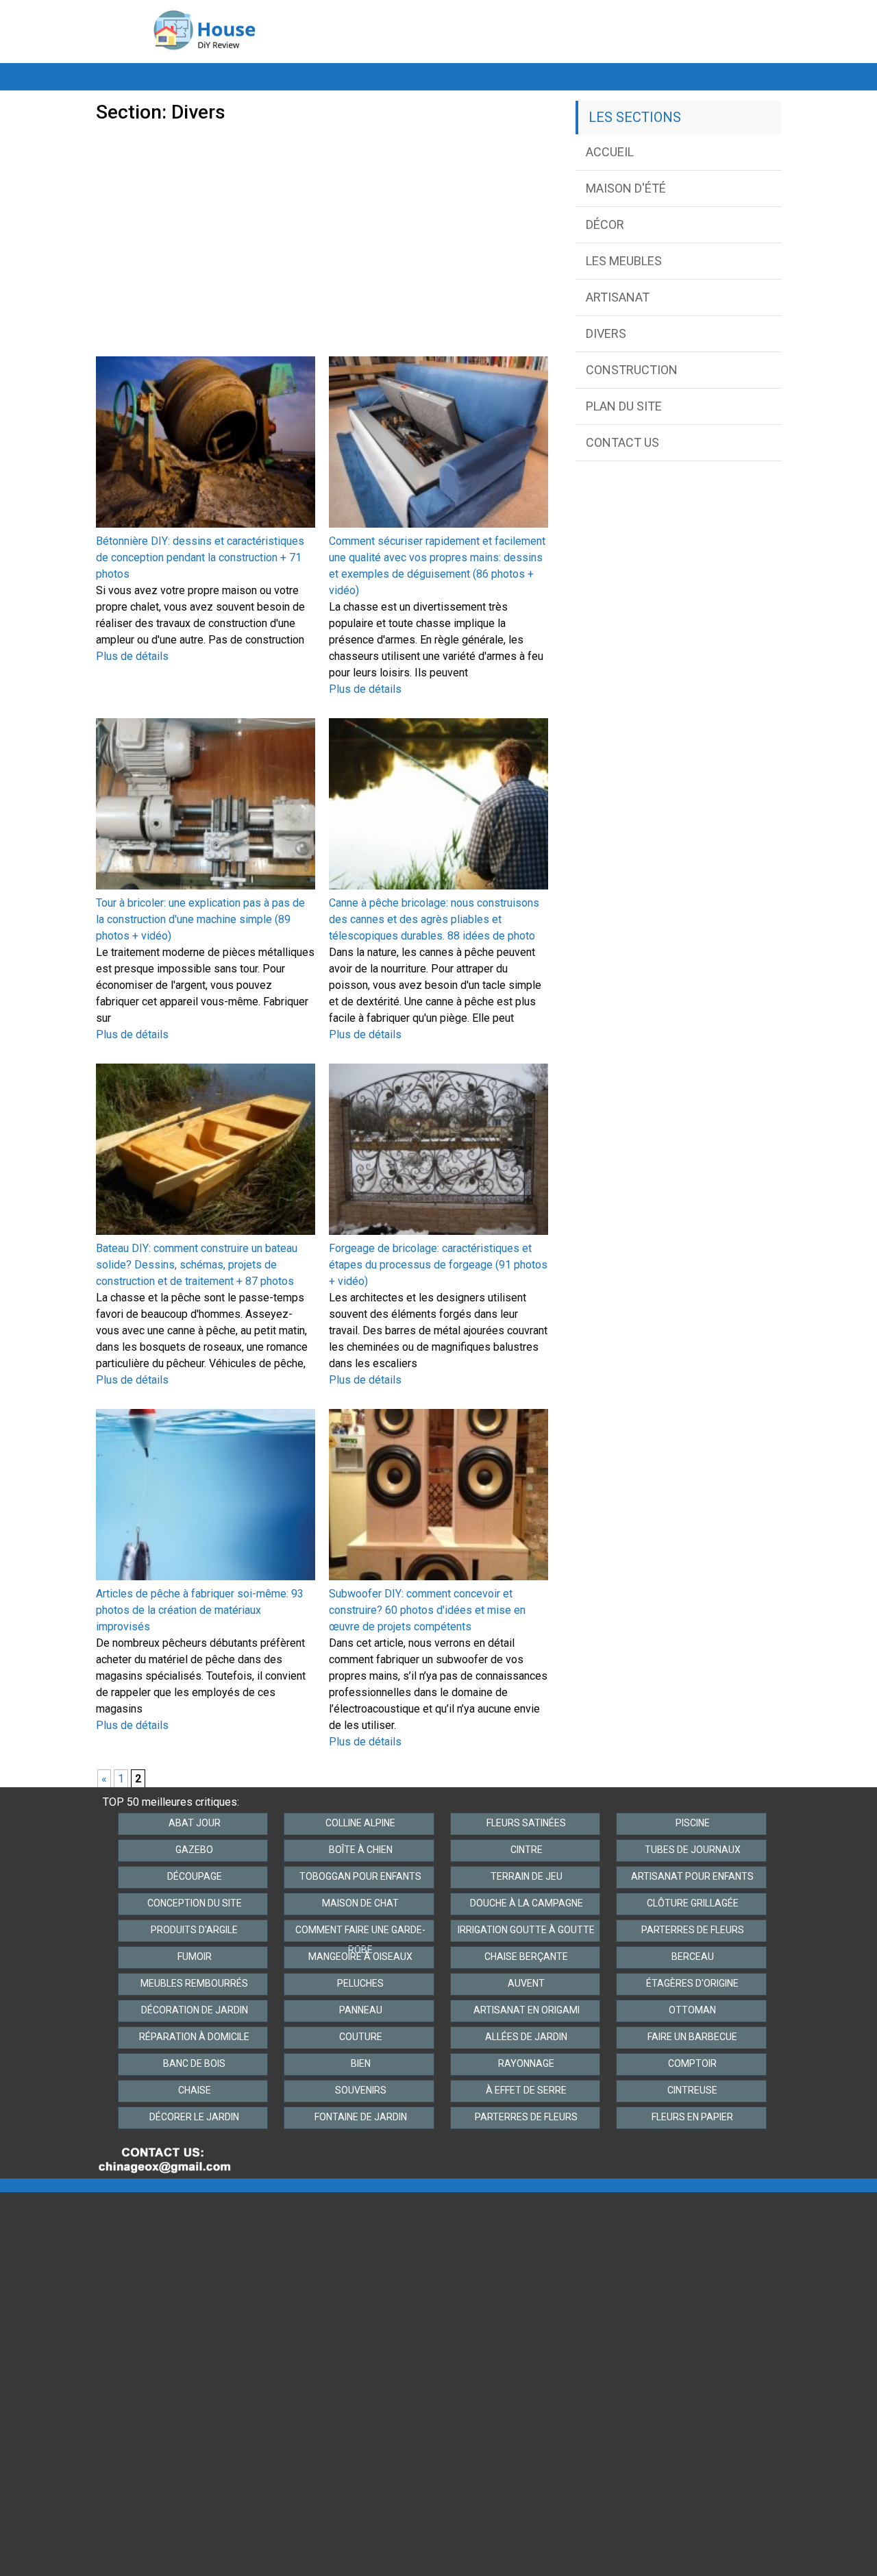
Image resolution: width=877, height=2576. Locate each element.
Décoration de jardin (195, 2010)
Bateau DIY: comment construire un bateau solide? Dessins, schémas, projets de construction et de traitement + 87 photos (197, 1265)
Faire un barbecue (692, 2037)
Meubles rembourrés (194, 1983)
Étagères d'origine (692, 1983)
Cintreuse (692, 2090)
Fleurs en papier (692, 2117)
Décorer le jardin (194, 2117)
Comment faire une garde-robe (360, 1933)
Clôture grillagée (693, 1903)
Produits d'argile (194, 1930)
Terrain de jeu (527, 1876)
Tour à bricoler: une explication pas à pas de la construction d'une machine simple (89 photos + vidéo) (200, 919)
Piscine (693, 1823)
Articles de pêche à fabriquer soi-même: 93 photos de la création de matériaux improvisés (200, 1610)
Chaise (195, 2090)
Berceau (693, 1956)
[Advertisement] (322, 226)
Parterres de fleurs (693, 1930)
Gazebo (194, 1850)
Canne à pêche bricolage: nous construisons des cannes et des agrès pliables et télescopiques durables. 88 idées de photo (434, 919)
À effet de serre (526, 2090)
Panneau (361, 2010)
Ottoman (692, 2010)
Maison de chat (360, 1903)
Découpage (195, 1876)
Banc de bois (194, 2063)
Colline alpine (360, 1823)
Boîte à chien (361, 1850)
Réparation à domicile (194, 2037)
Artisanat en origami (527, 2010)
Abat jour (195, 1823)
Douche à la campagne (527, 1903)
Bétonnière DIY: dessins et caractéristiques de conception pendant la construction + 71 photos (200, 557)
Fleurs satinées (526, 1823)
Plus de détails (132, 656)
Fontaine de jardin (361, 2117)
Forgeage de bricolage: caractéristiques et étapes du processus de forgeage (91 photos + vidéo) (438, 1265)
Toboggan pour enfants (360, 1876)
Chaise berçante (526, 1956)
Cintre (527, 1850)
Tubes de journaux (693, 1850)
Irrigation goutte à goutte (526, 1930)
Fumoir (195, 1956)
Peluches (360, 1983)
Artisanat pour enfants (692, 1876)
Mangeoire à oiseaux (360, 1956)
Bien (361, 2063)
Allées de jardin (526, 2037)
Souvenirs (361, 2090)
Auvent (526, 1983)
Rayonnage (526, 2063)
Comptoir (692, 2063)
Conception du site (195, 1903)
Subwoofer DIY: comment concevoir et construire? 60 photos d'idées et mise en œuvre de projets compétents (427, 1610)
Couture (361, 2037)
